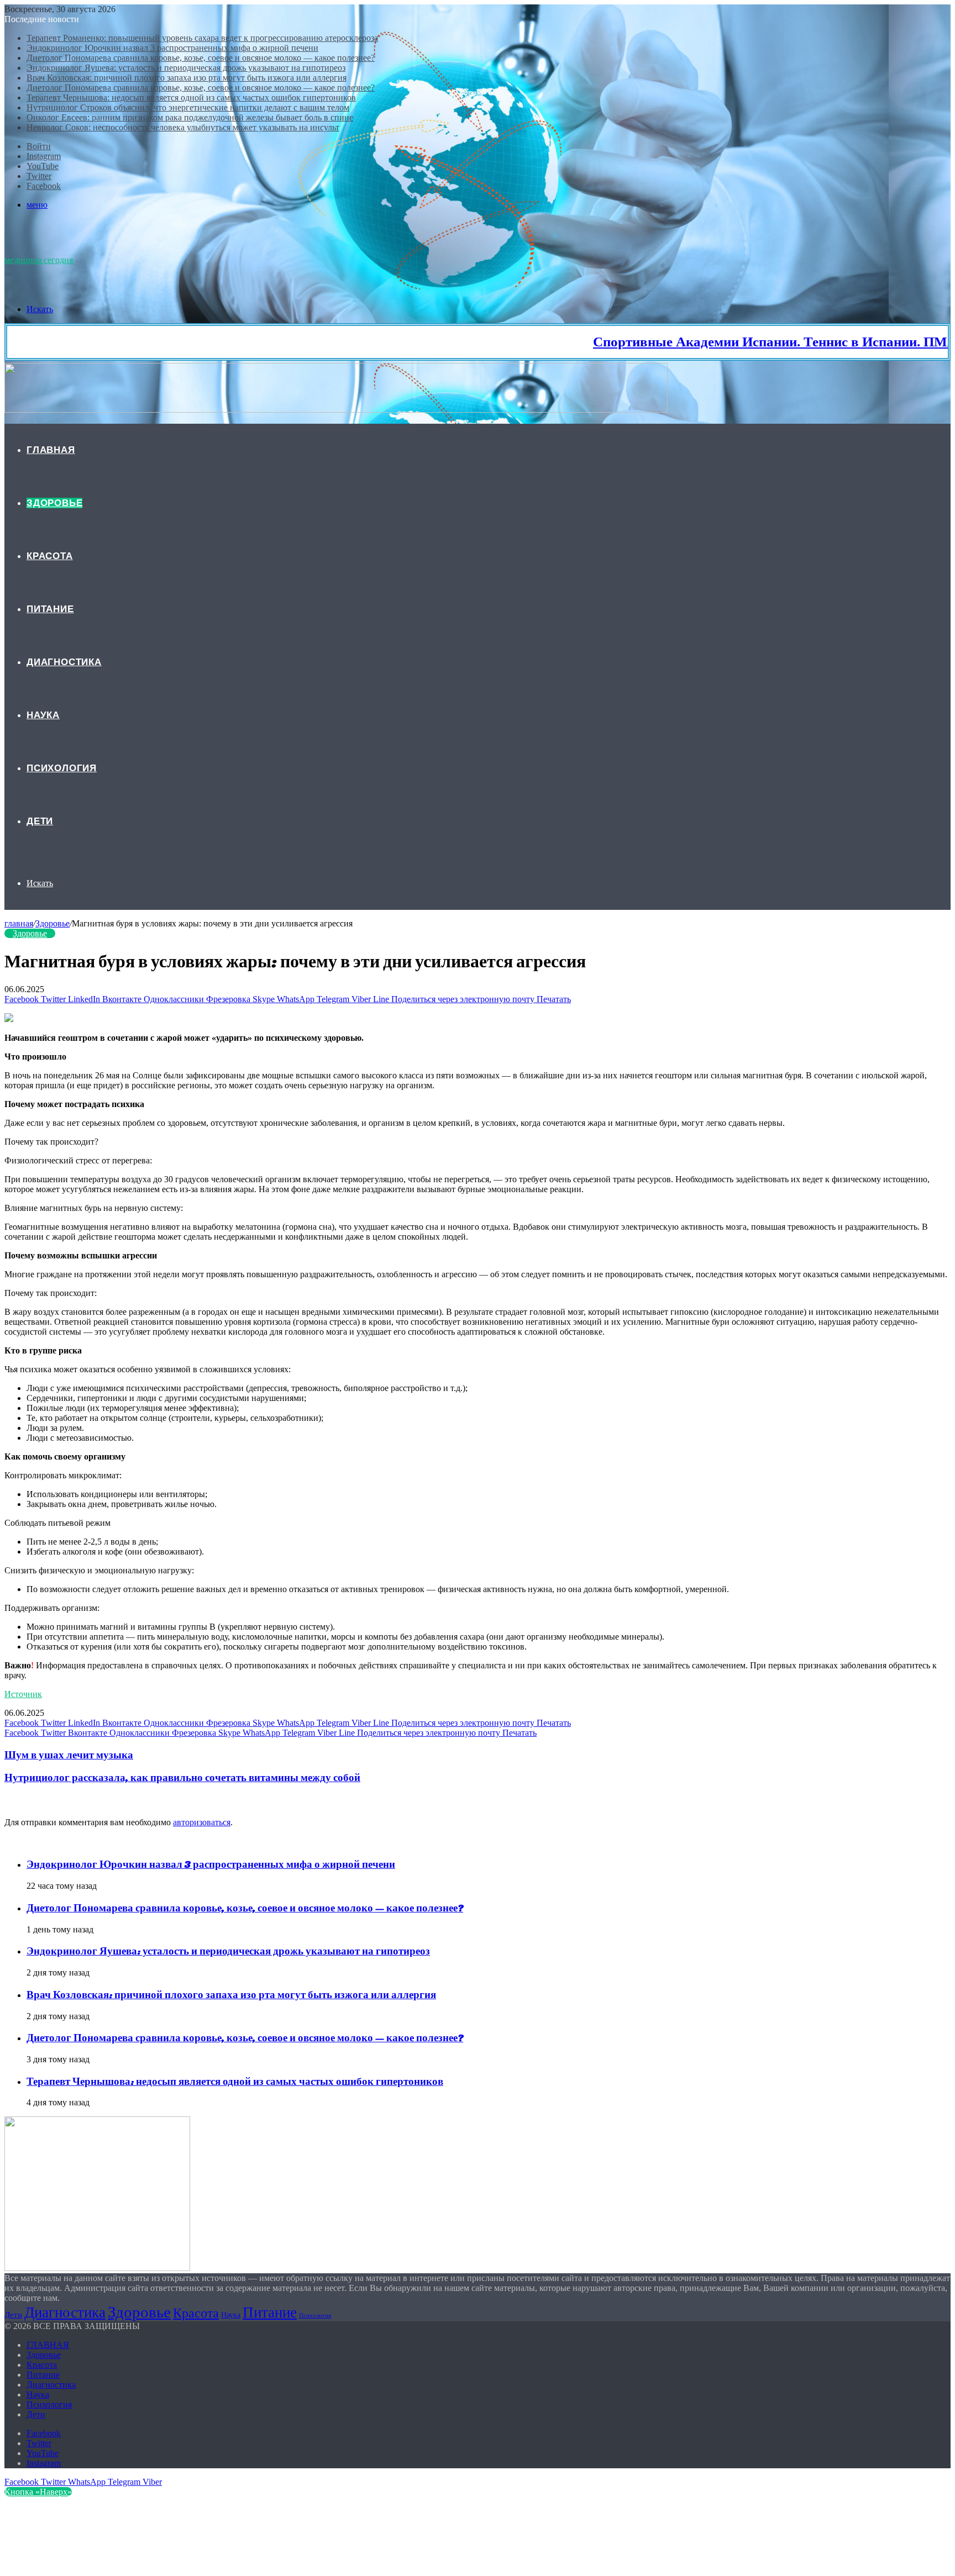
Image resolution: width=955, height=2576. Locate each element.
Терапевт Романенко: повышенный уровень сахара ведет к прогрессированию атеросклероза (202, 38)
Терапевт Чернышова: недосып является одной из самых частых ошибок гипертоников (191, 98)
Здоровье (54, 503)
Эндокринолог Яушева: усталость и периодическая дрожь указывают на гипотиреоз (186, 68)
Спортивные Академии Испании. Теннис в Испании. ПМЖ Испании (741, 342)
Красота (50, 556)
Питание (50, 609)
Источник (23, 1694)
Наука (43, 715)
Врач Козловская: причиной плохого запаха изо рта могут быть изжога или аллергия (187, 78)
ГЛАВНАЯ (51, 450)
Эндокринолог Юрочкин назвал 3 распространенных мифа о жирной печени (172, 48)
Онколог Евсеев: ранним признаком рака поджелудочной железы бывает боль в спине (190, 117)
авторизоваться (202, 1822)
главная (19, 923)
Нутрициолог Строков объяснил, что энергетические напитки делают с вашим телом (188, 107)
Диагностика (64, 662)
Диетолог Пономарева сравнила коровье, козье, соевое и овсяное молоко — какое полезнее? (201, 58)
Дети (40, 821)
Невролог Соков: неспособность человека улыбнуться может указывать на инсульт (183, 127)
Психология (62, 768)
